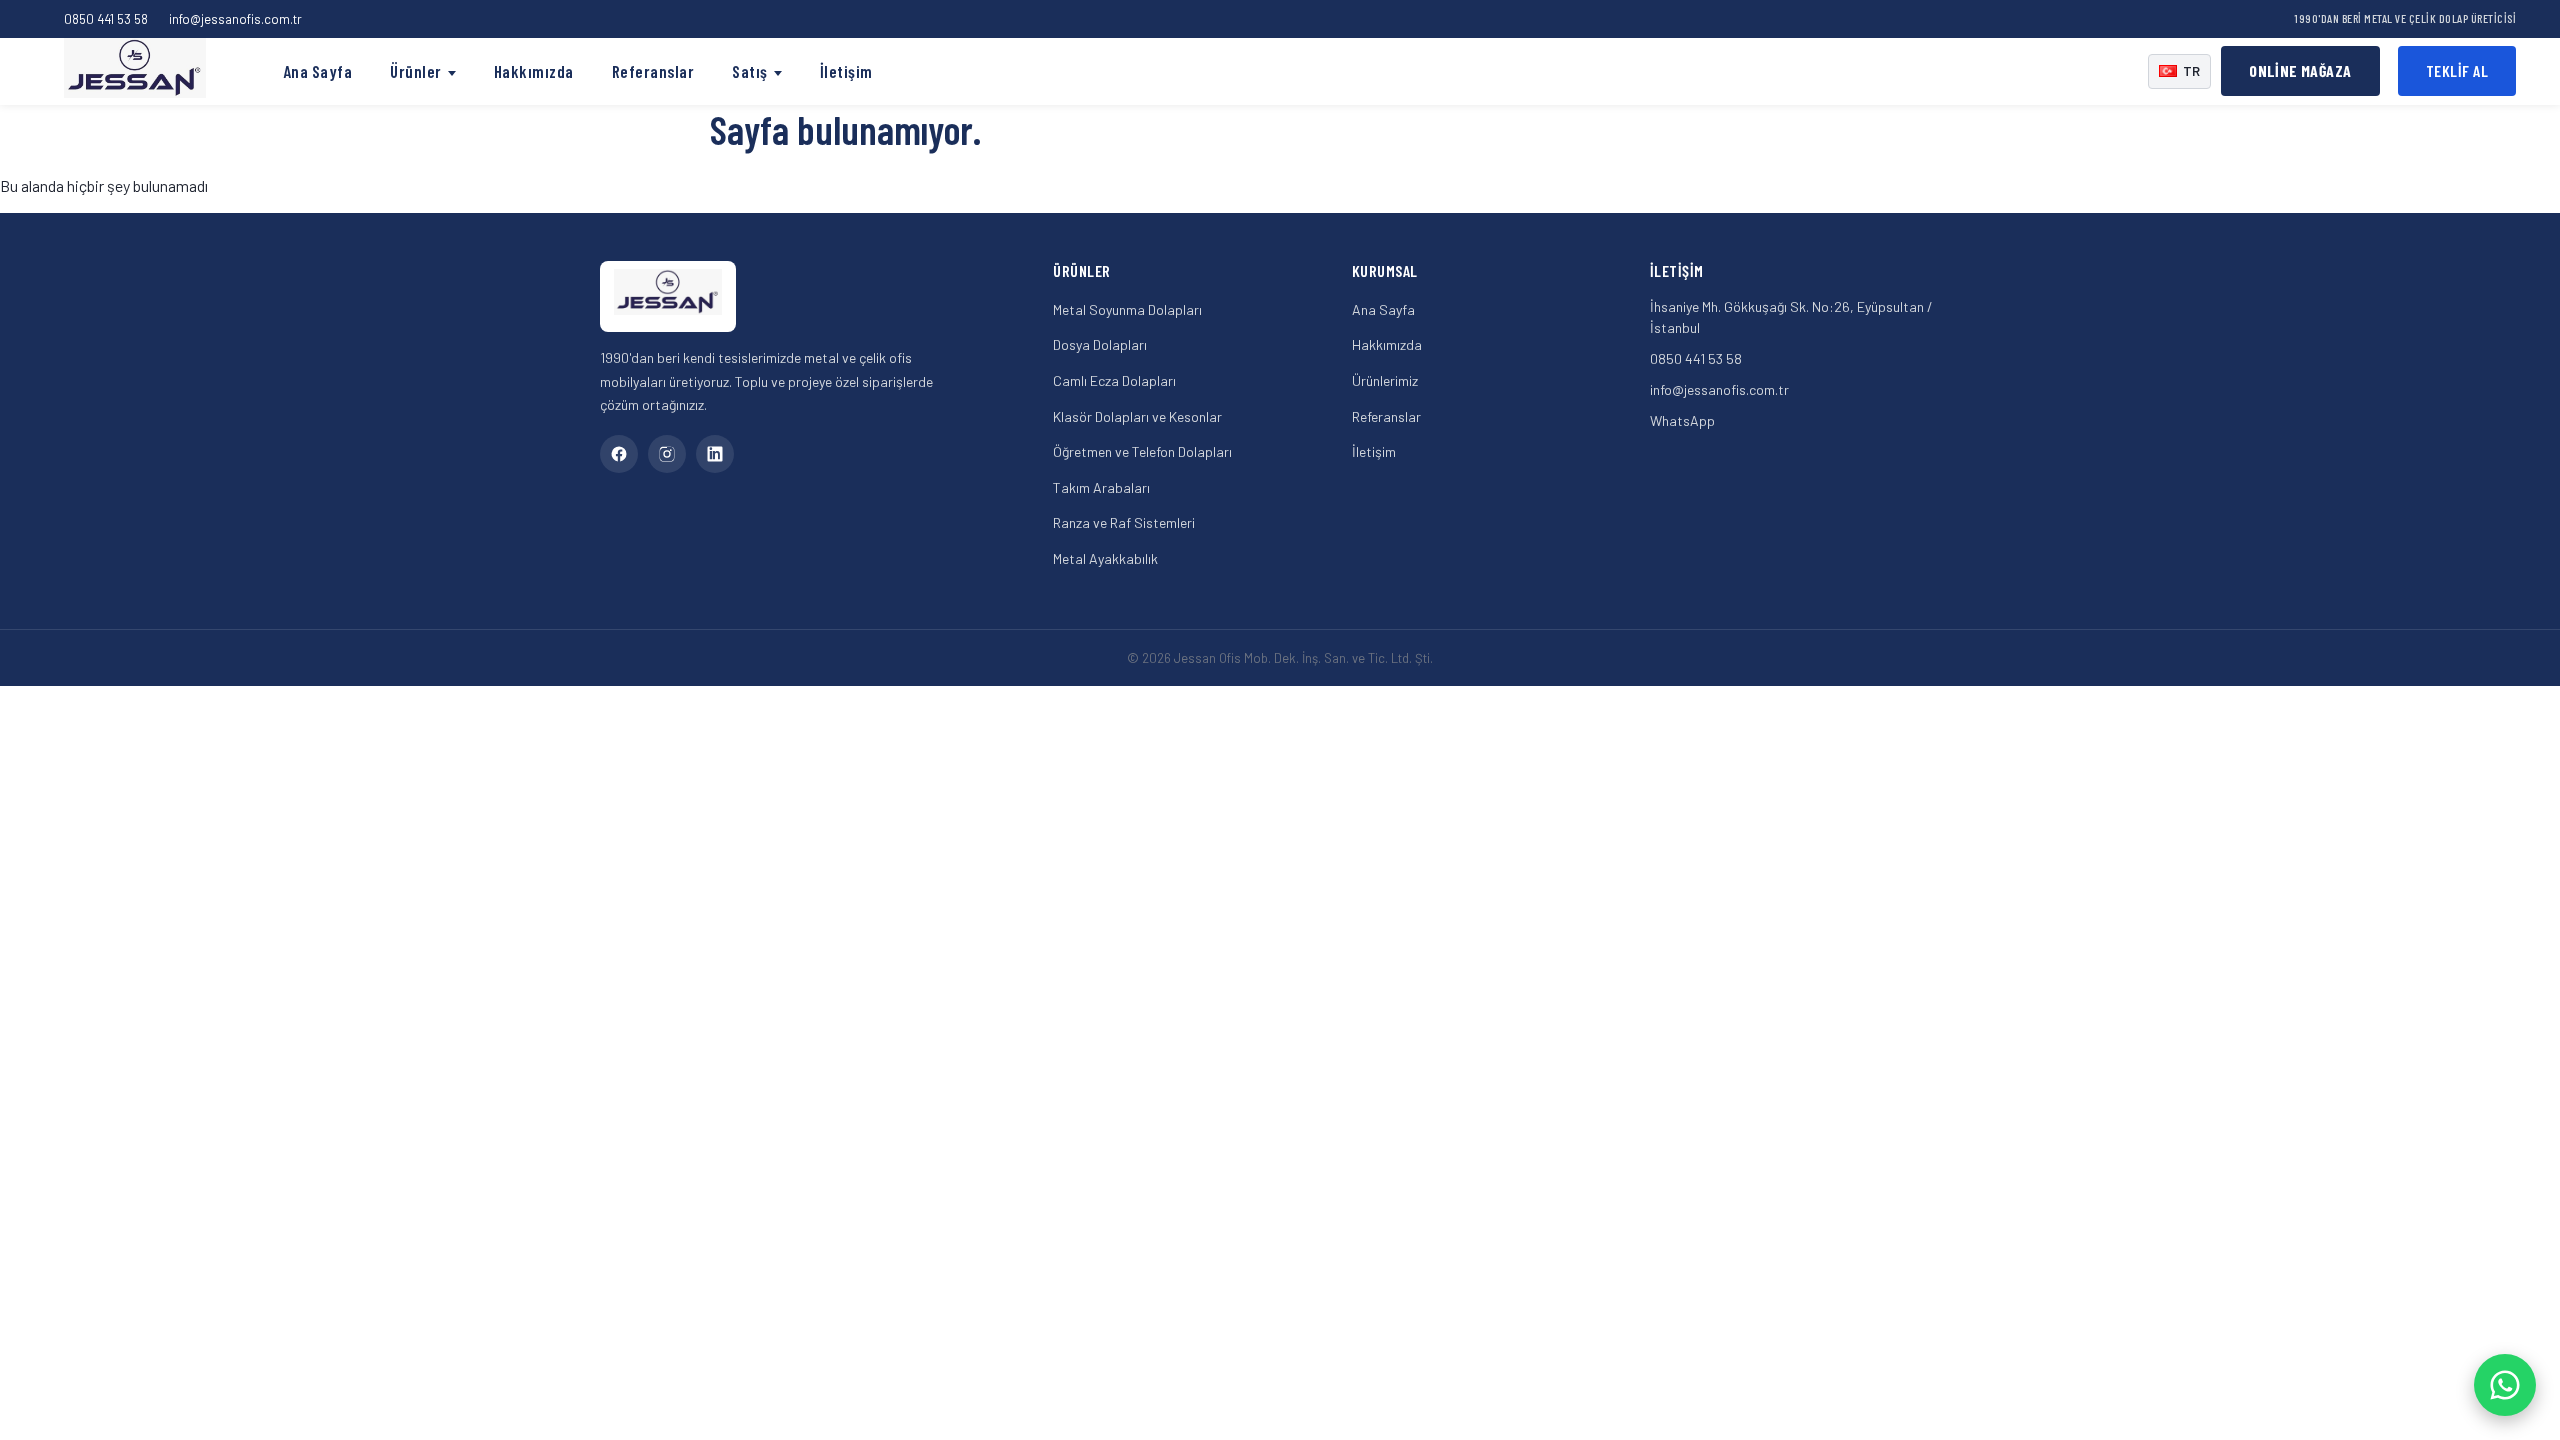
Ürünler (416, 71)
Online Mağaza (2300, 70)
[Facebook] (619, 454)
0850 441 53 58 (106, 19)
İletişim (846, 71)
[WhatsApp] (2505, 1385)
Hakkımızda (534, 71)
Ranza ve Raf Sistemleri (1124, 522)
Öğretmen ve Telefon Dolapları (1142, 451)
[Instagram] (667, 454)
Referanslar (653, 71)
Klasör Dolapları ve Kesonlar (1137, 416)
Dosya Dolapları (1100, 344)
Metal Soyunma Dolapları (1127, 309)
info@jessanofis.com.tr (235, 19)
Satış (750, 71)
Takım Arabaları (1101, 487)
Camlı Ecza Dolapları (1114, 380)
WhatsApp (1682, 420)
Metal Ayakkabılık (1105, 558)
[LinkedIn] (715, 454)
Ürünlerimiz (1385, 380)
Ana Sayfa (318, 71)
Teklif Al (2457, 70)
